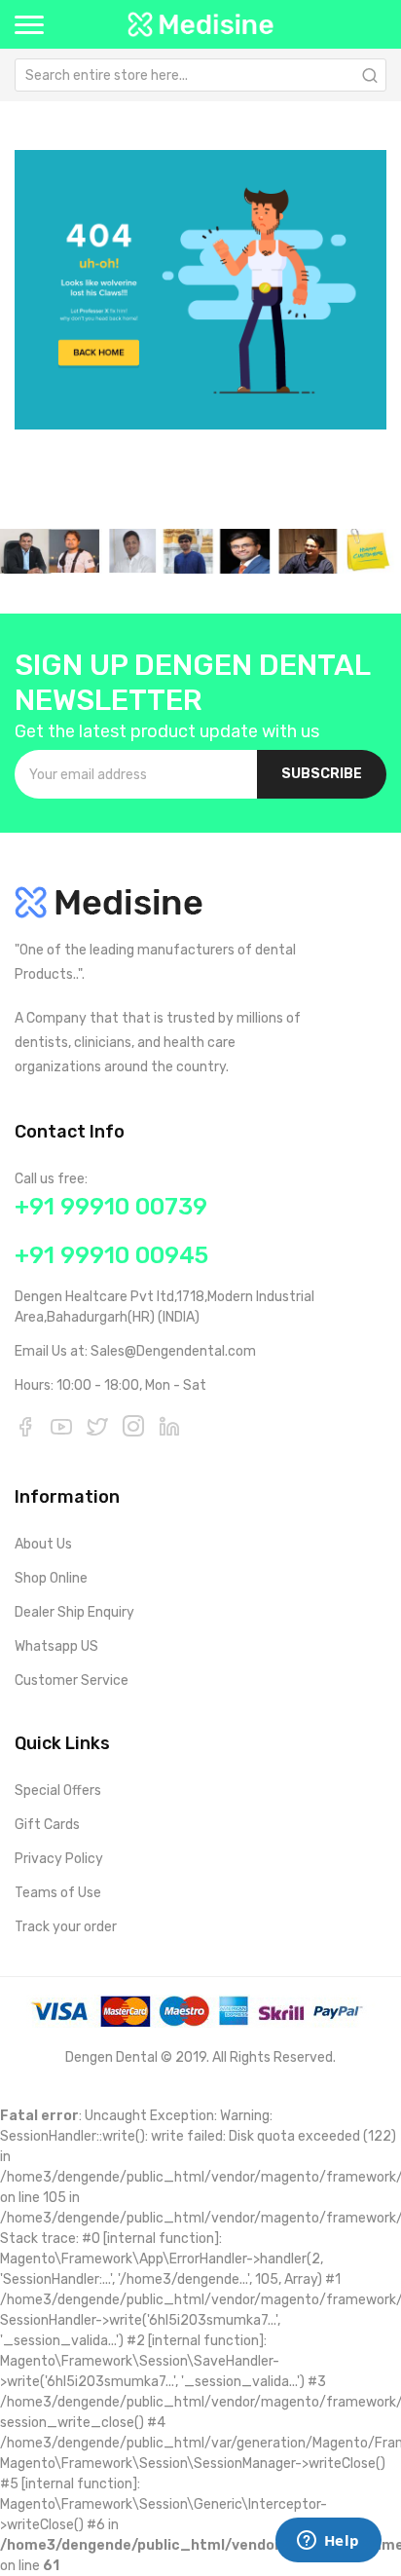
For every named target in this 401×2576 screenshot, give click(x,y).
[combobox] (200, 75)
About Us (43, 1544)
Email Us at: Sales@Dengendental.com (135, 1351)
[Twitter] (97, 1426)
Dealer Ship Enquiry (74, 1612)
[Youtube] (61, 1426)
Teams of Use (58, 1893)
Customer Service (72, 1680)
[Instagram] (133, 1426)
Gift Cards (47, 1825)
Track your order (66, 1927)
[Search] (370, 75)
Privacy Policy (59, 1859)
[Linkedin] (169, 1426)
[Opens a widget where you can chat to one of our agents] (328, 2542)
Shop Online (51, 1578)
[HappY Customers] (200, 551)
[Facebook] (25, 1426)
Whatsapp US (56, 1646)
